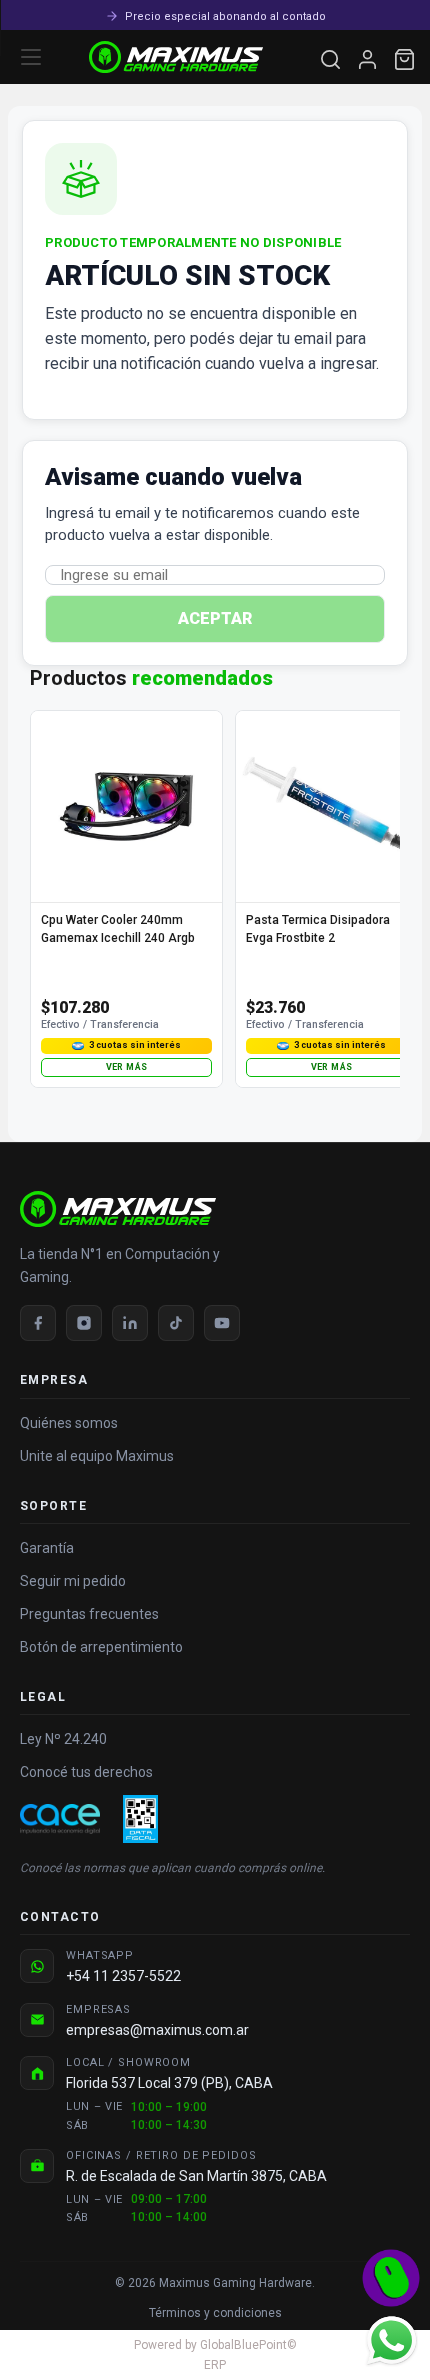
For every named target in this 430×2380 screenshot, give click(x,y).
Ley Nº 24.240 (63, 1739)
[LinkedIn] (130, 1323)
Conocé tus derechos (86, 1772)
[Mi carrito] (404, 59)
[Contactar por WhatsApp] (391, 2340)
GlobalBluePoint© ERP (215, 2355)
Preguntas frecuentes (89, 1614)
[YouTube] (222, 1323)
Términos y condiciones (215, 2313)
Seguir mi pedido (73, 1581)
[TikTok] (176, 1323)
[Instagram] (84, 1323)
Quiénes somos (69, 1423)
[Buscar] (330, 59)
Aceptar (215, 618)
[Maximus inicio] (215, 1209)
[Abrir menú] (31, 57)
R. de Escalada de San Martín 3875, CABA (196, 2176)
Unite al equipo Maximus (97, 1456)
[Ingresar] (367, 59)
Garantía (47, 1548)
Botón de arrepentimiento (101, 1647)
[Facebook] (38, 1323)
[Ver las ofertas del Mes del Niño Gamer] (391, 2278)
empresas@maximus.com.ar (157, 2030)
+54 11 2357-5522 (123, 1976)
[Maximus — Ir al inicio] (176, 57)
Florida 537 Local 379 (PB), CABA (169, 2083)
